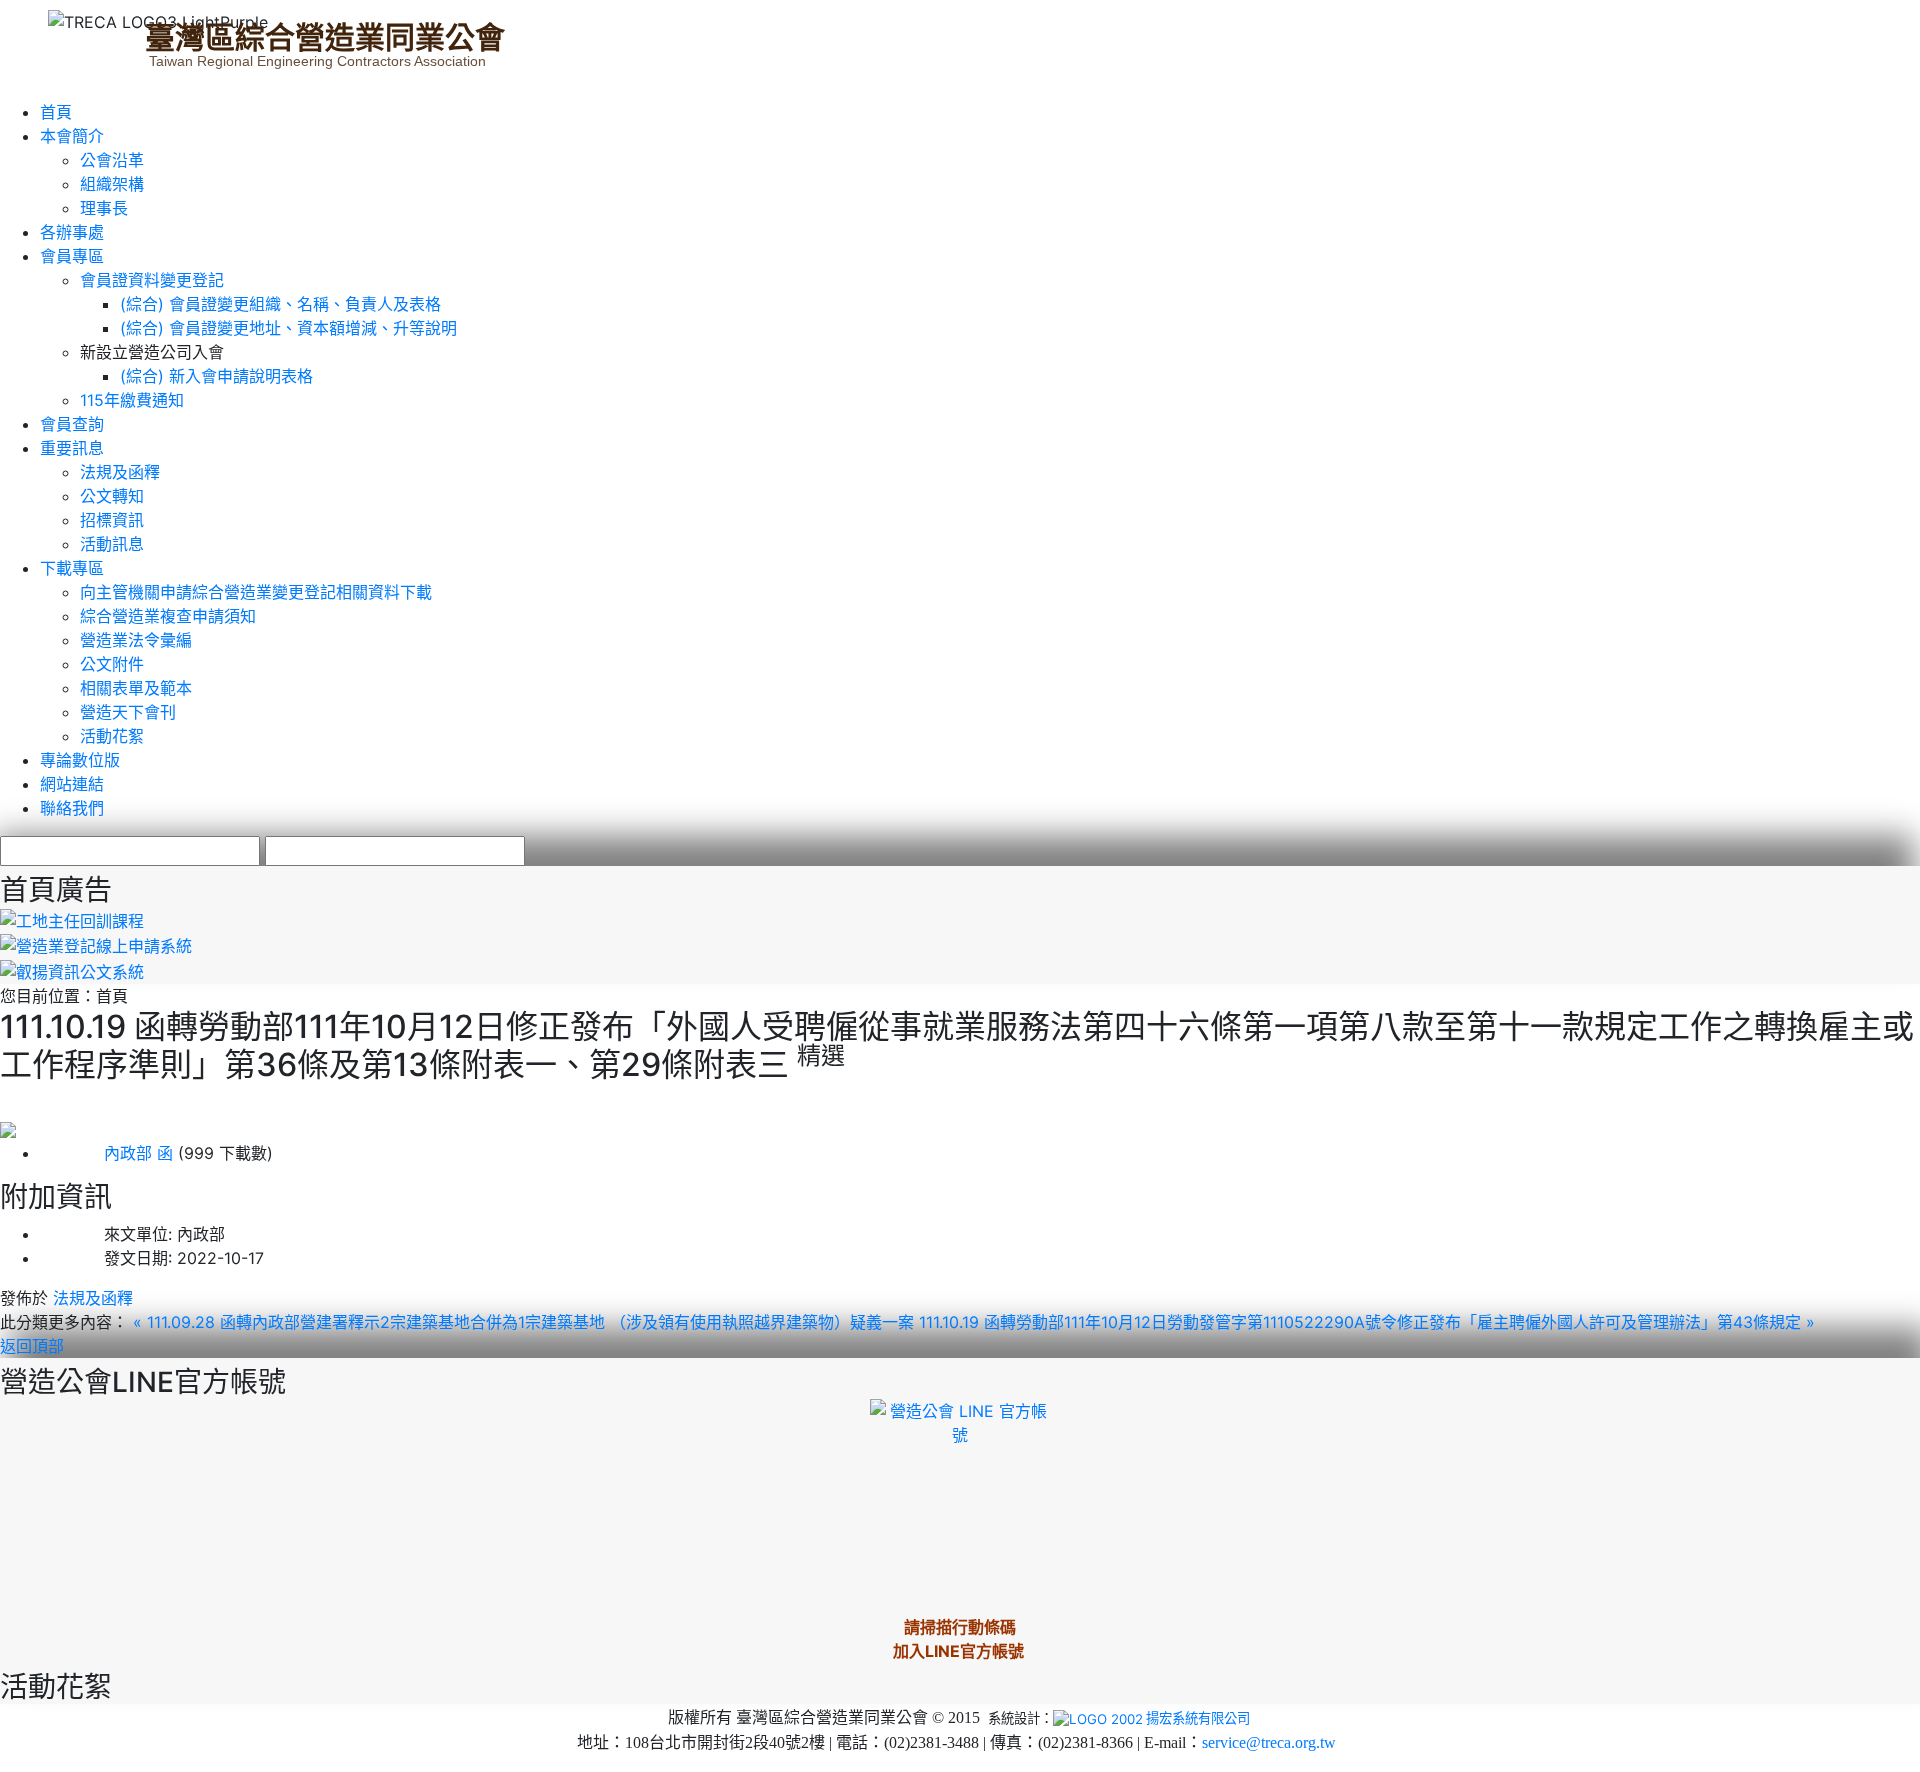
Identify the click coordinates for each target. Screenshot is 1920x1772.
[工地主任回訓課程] (72, 919)
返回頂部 (32, 1346)
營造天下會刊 (128, 712)
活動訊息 (112, 544)
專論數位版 (80, 760)
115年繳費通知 (132, 400)
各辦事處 (72, 232)
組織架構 (112, 184)
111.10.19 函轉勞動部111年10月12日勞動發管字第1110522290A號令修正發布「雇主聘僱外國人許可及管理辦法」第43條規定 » (1367, 1322)
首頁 (56, 112)
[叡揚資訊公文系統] (72, 970)
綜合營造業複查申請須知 (168, 616)
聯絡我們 (72, 808)
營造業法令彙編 (136, 640)
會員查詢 (72, 424)
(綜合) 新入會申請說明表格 (216, 376)
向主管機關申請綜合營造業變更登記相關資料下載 (256, 592)
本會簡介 (72, 136)
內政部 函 (106, 1153)
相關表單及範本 (136, 688)
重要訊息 (72, 448)
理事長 (104, 208)
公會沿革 (112, 160)
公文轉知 (112, 496)
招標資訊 (112, 520)
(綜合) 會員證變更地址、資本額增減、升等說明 (288, 328)
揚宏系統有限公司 (1198, 1718)
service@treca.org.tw (1269, 1742)
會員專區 (72, 256)
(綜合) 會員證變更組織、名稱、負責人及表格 (280, 304)
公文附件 (112, 664)
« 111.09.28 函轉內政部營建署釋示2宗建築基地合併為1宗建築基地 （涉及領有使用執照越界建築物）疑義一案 (526, 1322)
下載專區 (72, 568)
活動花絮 (112, 736)
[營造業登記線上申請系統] (96, 945)
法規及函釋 (120, 472)
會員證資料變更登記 (152, 280)
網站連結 (72, 784)
